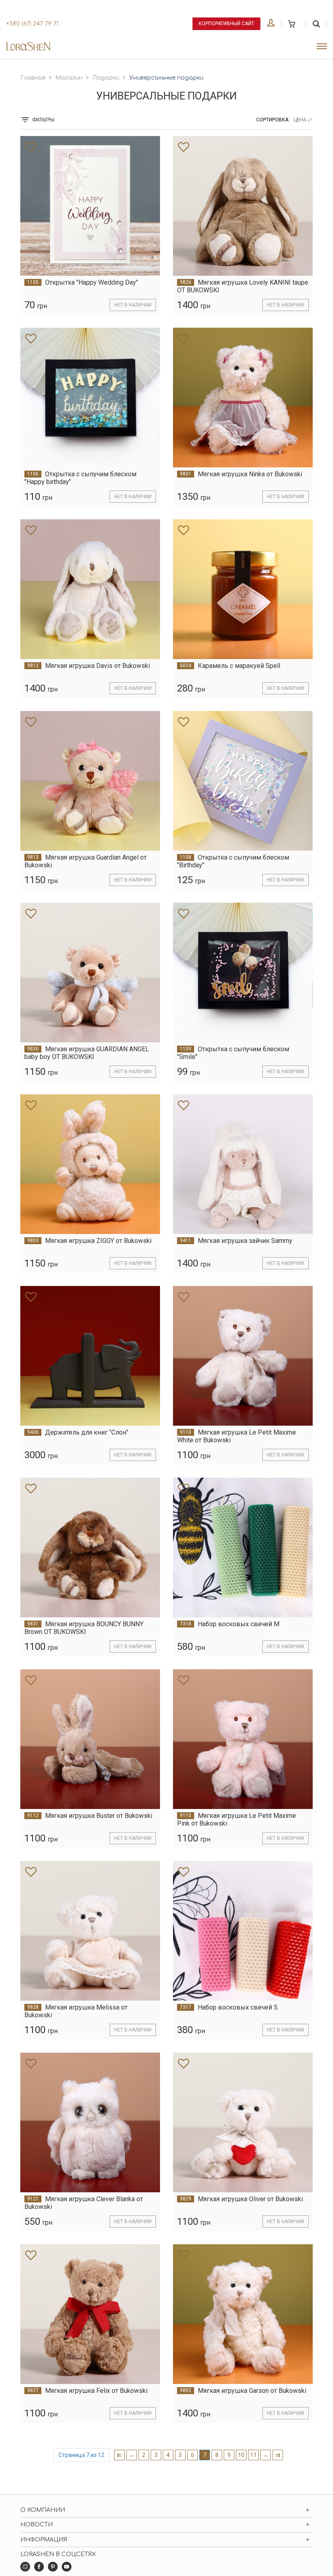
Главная (33, 78)
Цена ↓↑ (303, 120)
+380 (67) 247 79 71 (32, 24)
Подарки (106, 78)
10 (241, 2455)
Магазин (69, 78)
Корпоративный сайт (226, 24)
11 (253, 2455)
